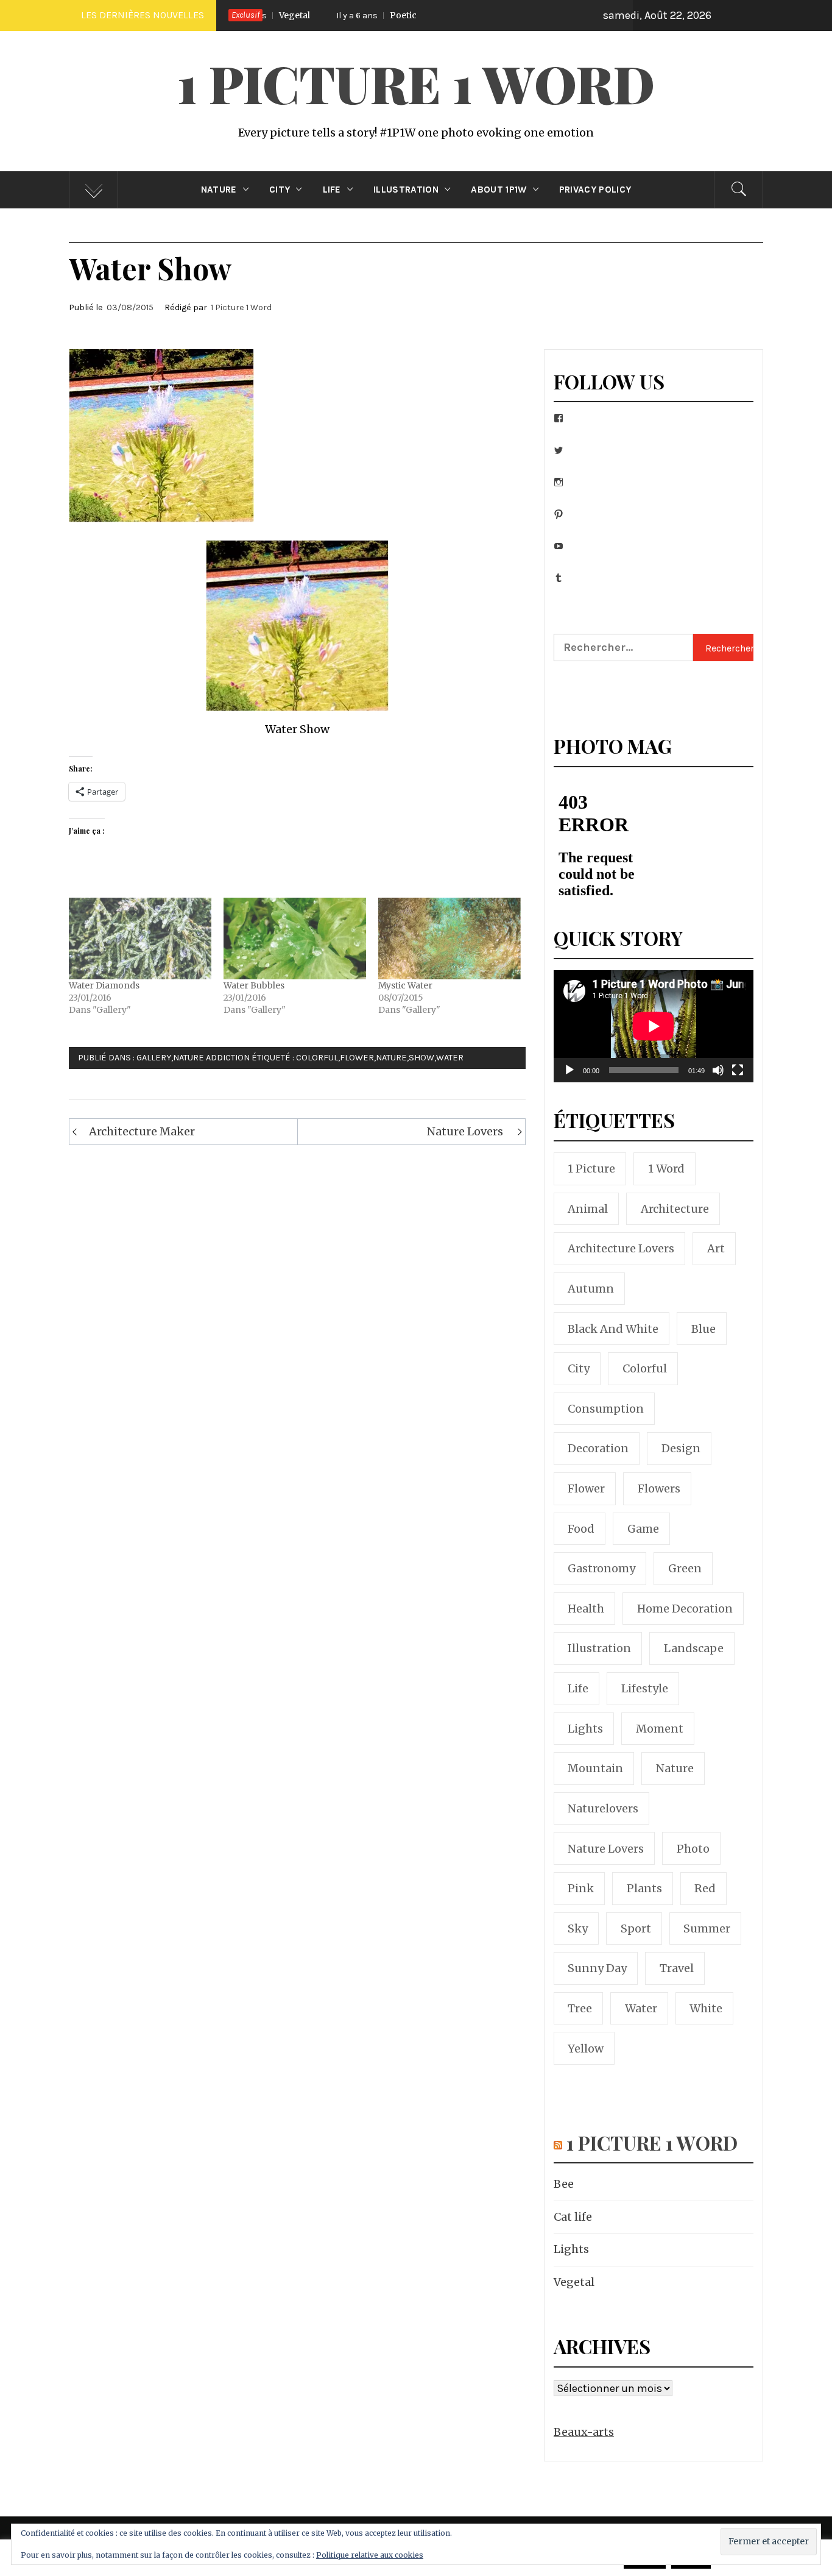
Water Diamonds (104, 985)
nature (391, 1058)
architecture (675, 1209)
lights (585, 1729)
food (581, 1529)
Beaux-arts (584, 2432)
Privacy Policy (595, 190)
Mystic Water (405, 985)
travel (677, 1968)
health (586, 1609)
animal (588, 1209)
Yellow (586, 2049)
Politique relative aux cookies (370, 2555)
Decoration (598, 1448)
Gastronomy (601, 1568)
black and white (613, 1329)
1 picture (591, 1169)
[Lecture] (569, 1078)
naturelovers (603, 1808)
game (643, 1529)
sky (578, 1928)
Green (685, 1568)
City (280, 190)
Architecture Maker (142, 1131)
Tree (580, 2008)
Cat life (573, 2217)
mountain (595, 1768)
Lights (571, 2249)
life (578, 1688)
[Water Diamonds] (140, 939)
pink (581, 1888)
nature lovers (606, 1849)
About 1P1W (499, 190)
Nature (219, 190)
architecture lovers (621, 1248)
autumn (591, 1289)
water (450, 1058)
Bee (564, 2184)
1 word (666, 1169)
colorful (317, 1058)
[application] (654, 1026)
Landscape (694, 1648)
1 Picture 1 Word (416, 83)
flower (357, 1058)
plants (644, 1888)
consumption (606, 1409)
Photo (693, 1849)
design (681, 1448)
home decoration (685, 1609)
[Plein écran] (738, 1078)
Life (332, 190)
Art (716, 1248)
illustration (599, 1648)
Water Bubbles (254, 985)
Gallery (154, 1058)
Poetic (324, 15)
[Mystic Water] (449, 939)
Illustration (406, 190)
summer (707, 1928)
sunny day (597, 1968)
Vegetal (574, 2282)
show (421, 1058)
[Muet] (718, 1078)
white (706, 2008)
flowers (659, 1488)
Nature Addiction (211, 1058)
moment (660, 1729)
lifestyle (645, 1688)
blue (703, 1329)
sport (636, 1928)
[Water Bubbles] (295, 939)
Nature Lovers (465, 1131)
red (705, 1888)
